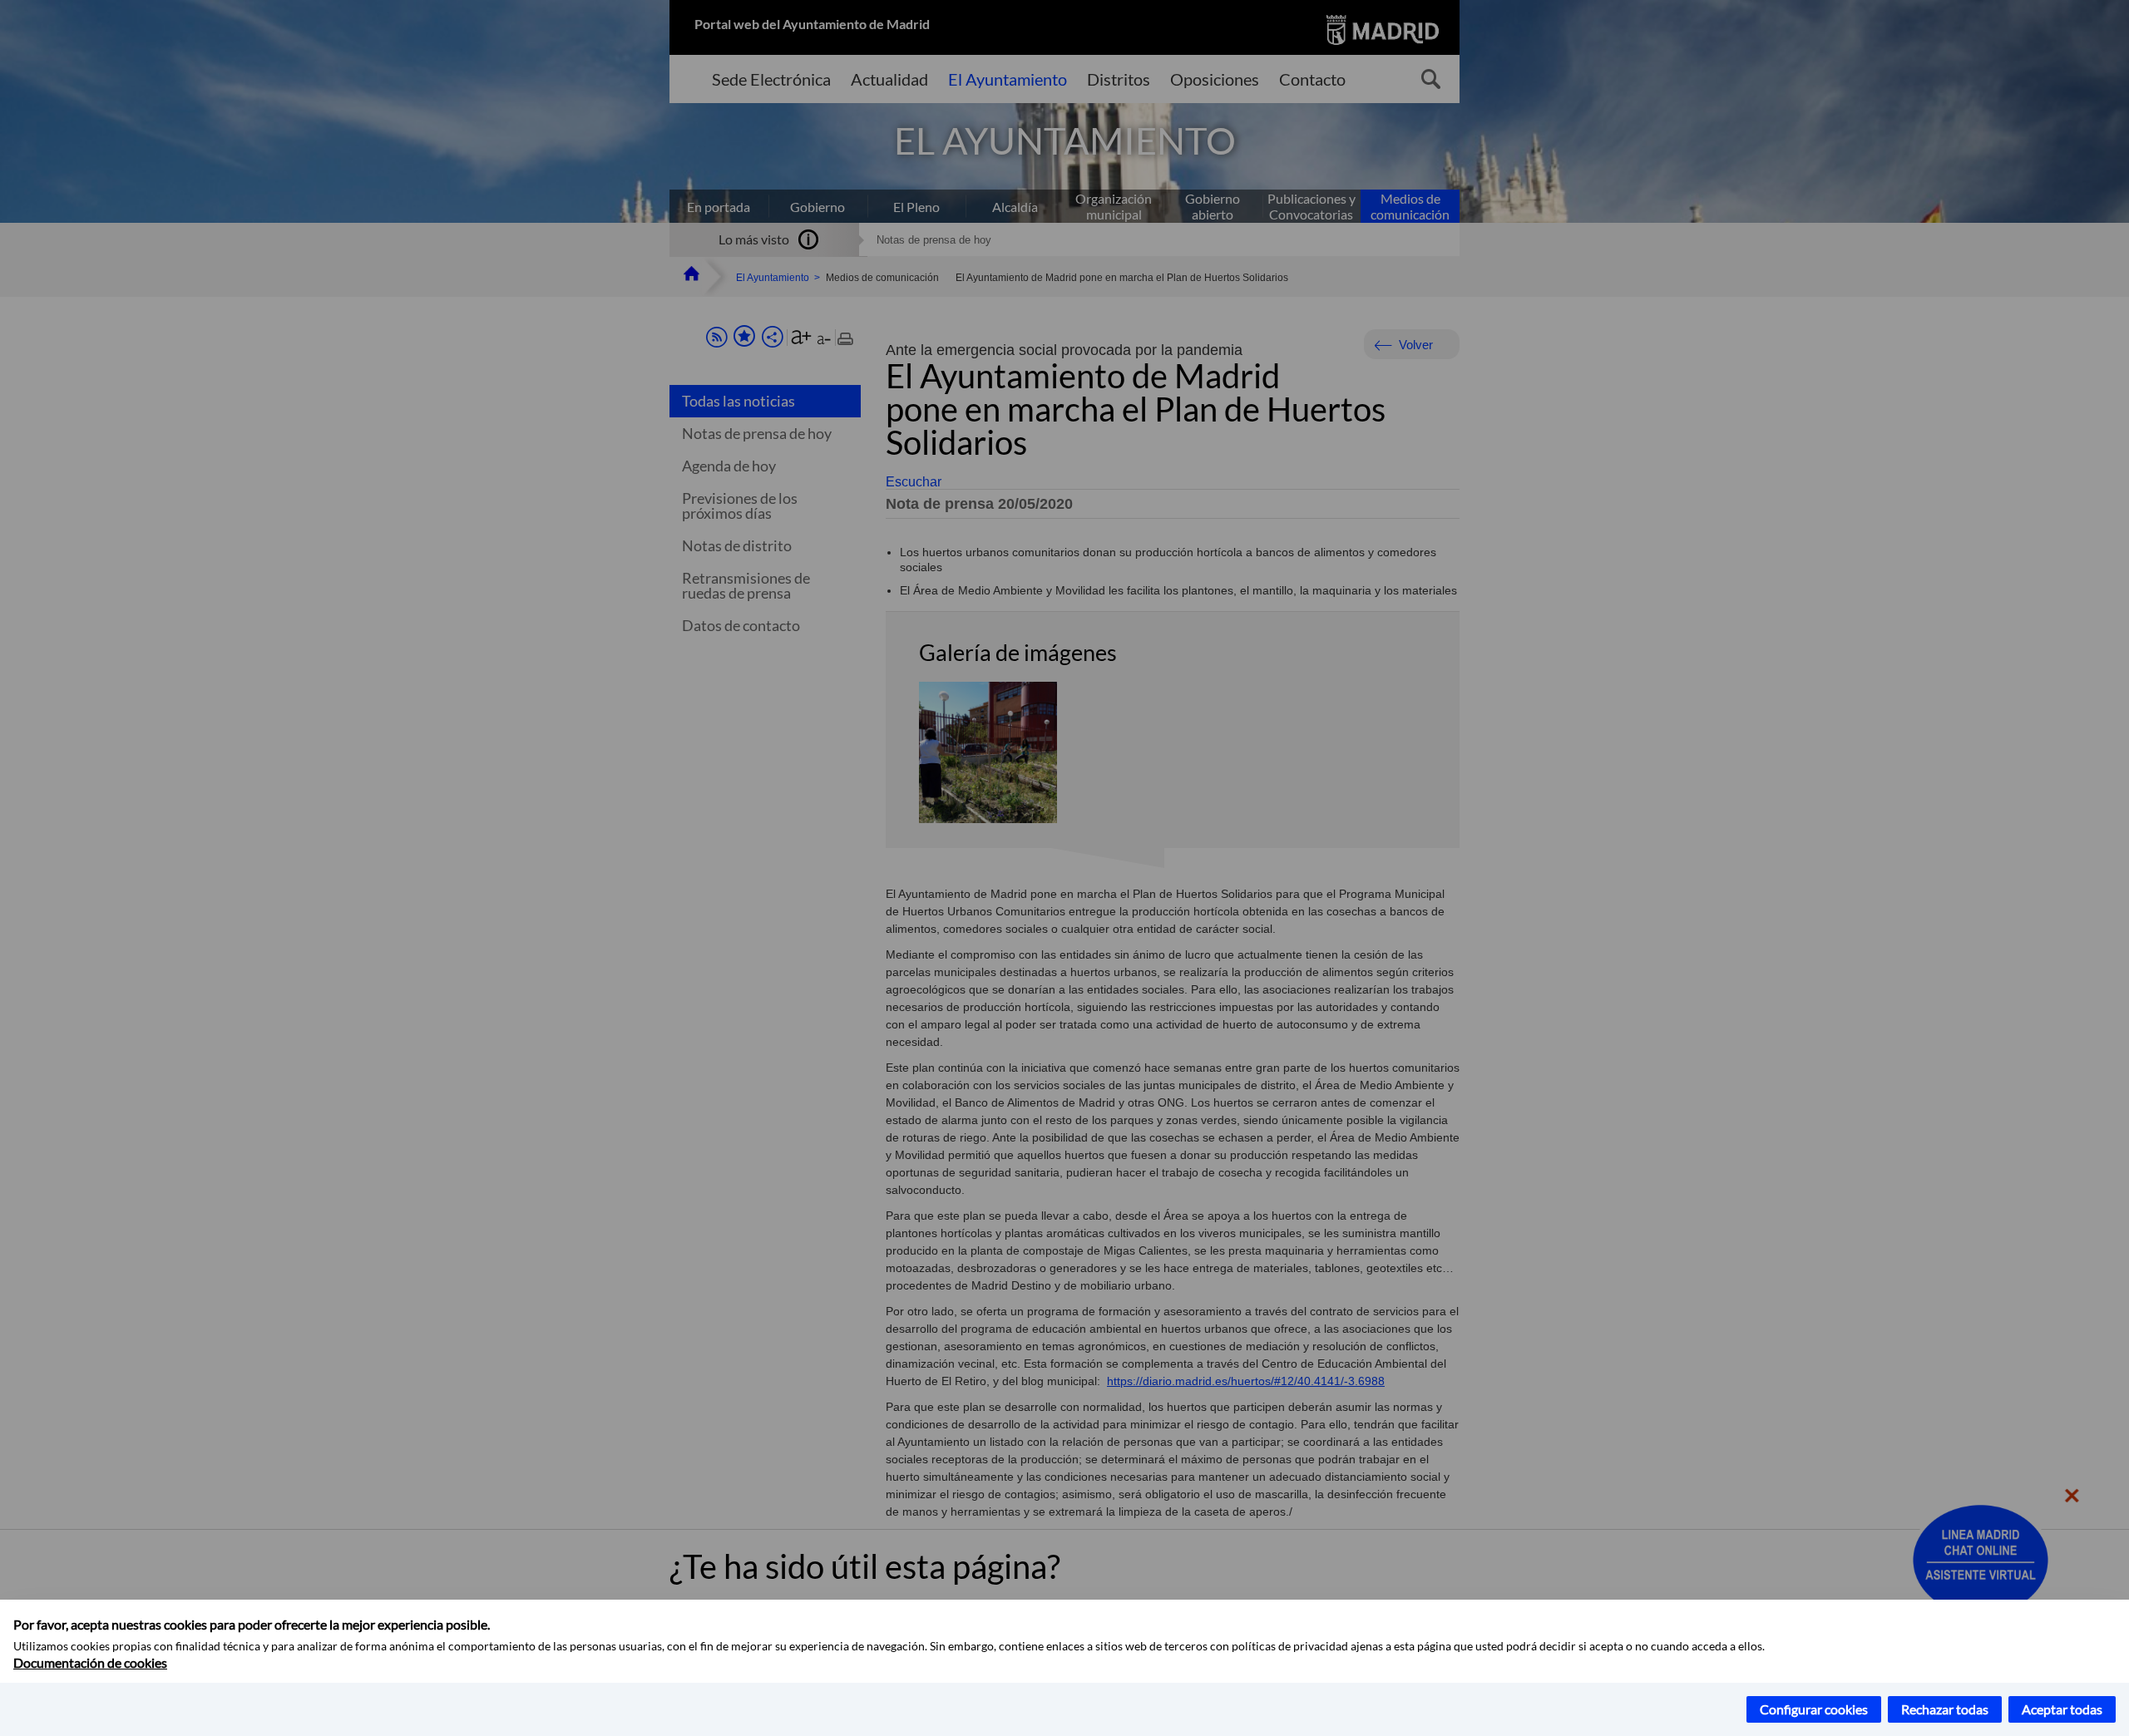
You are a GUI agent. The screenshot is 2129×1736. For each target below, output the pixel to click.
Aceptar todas (2062, 1709)
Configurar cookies (1814, 1709)
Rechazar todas (1945, 1709)
